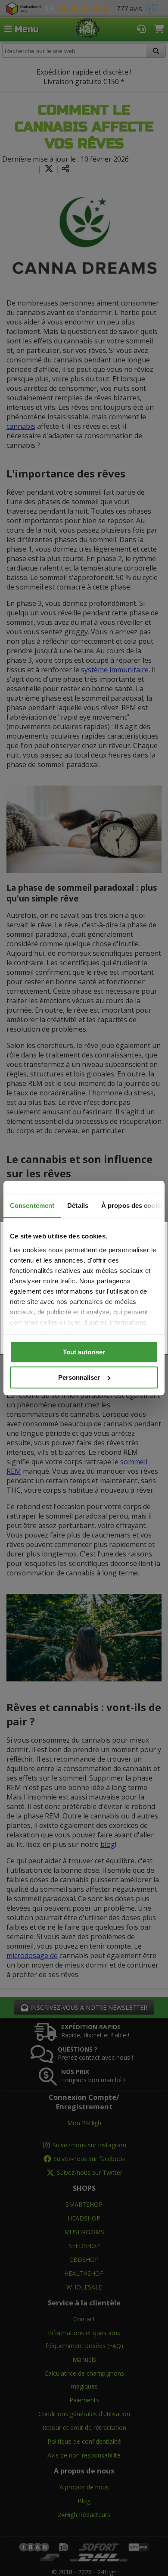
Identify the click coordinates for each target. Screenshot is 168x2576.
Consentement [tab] (32, 1205)
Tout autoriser (84, 1352)
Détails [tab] (78, 1205)
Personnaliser (79, 1377)
